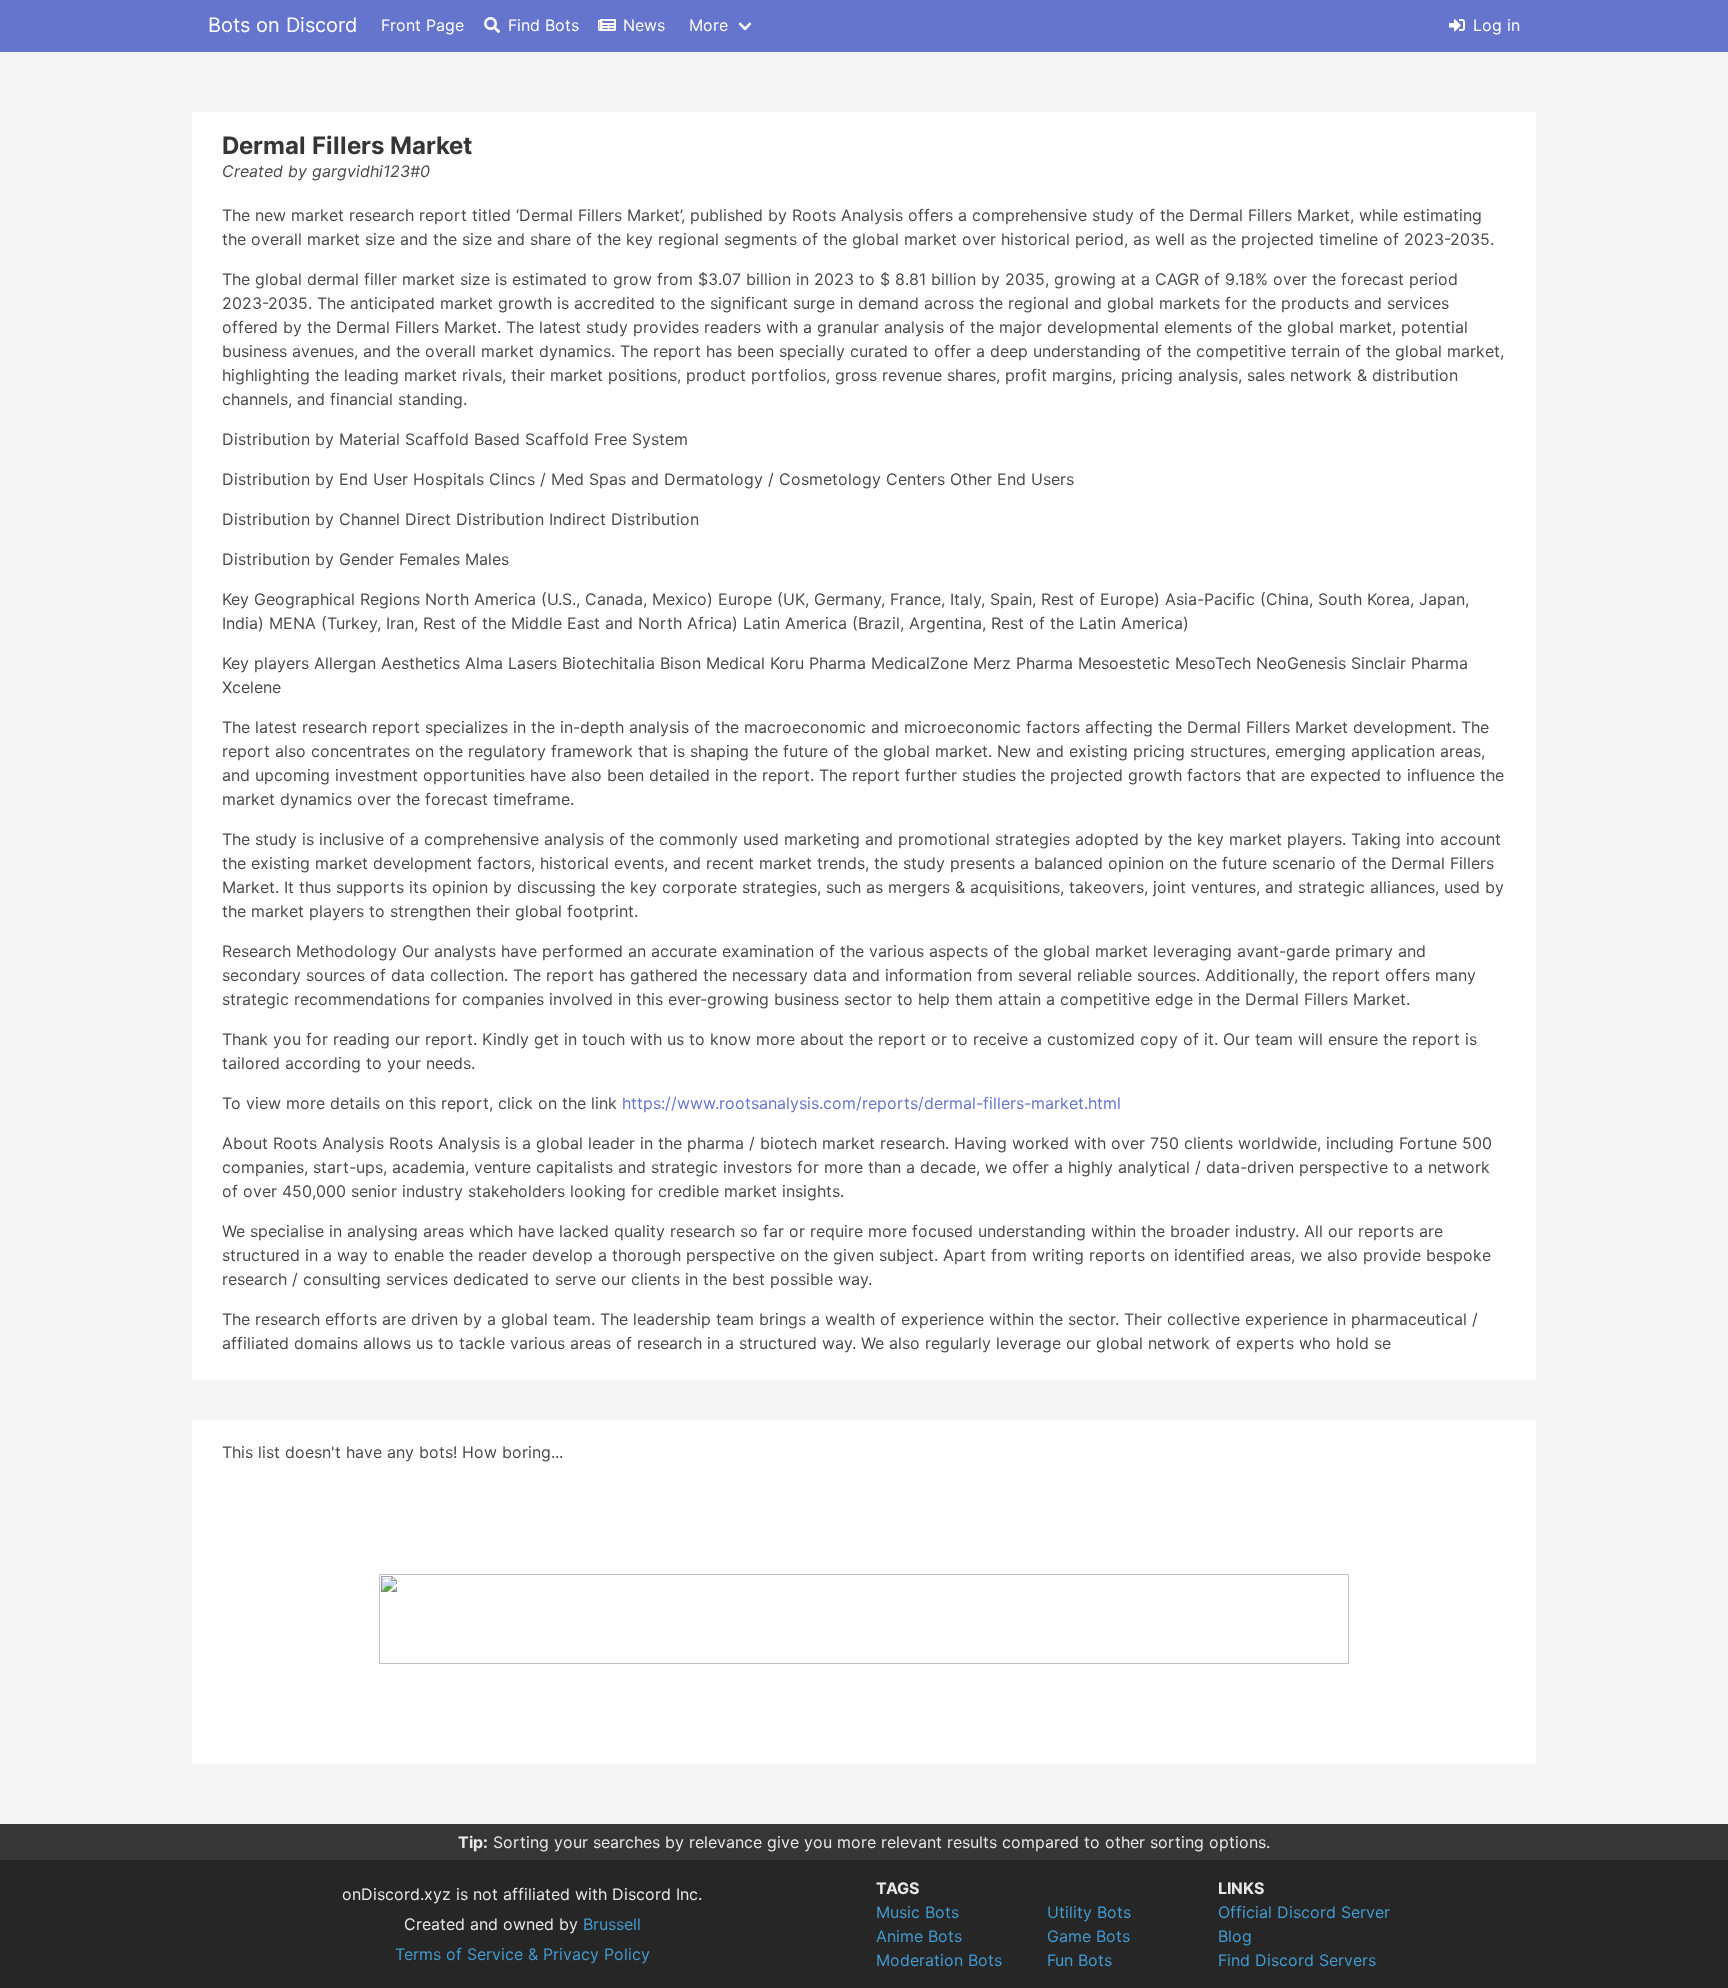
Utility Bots (1089, 1912)
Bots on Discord (282, 25)
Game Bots (1088, 1936)
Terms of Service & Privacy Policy (522, 1954)
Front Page (422, 25)
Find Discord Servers (1297, 1960)
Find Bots (543, 25)
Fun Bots (1079, 1960)
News (644, 25)
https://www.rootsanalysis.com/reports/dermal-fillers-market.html (871, 1103)
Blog (1235, 1936)
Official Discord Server (1304, 1912)
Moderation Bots (939, 1960)
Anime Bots (919, 1936)
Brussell (612, 1924)
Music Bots (917, 1912)
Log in (1496, 25)
